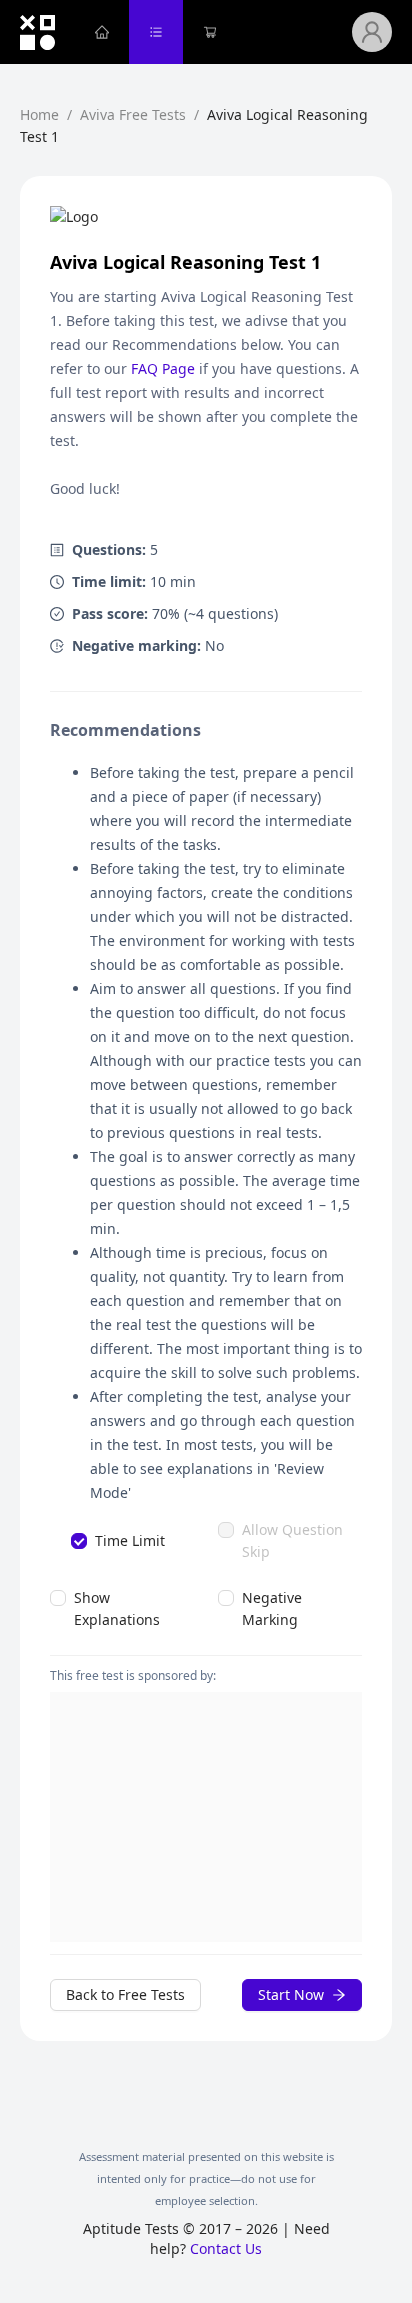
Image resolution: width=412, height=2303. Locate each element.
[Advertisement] (206, 1817)
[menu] (213, 32)
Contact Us (226, 2248)
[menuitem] (102, 32)
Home (39, 114)
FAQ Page (163, 368)
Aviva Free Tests (133, 114)
